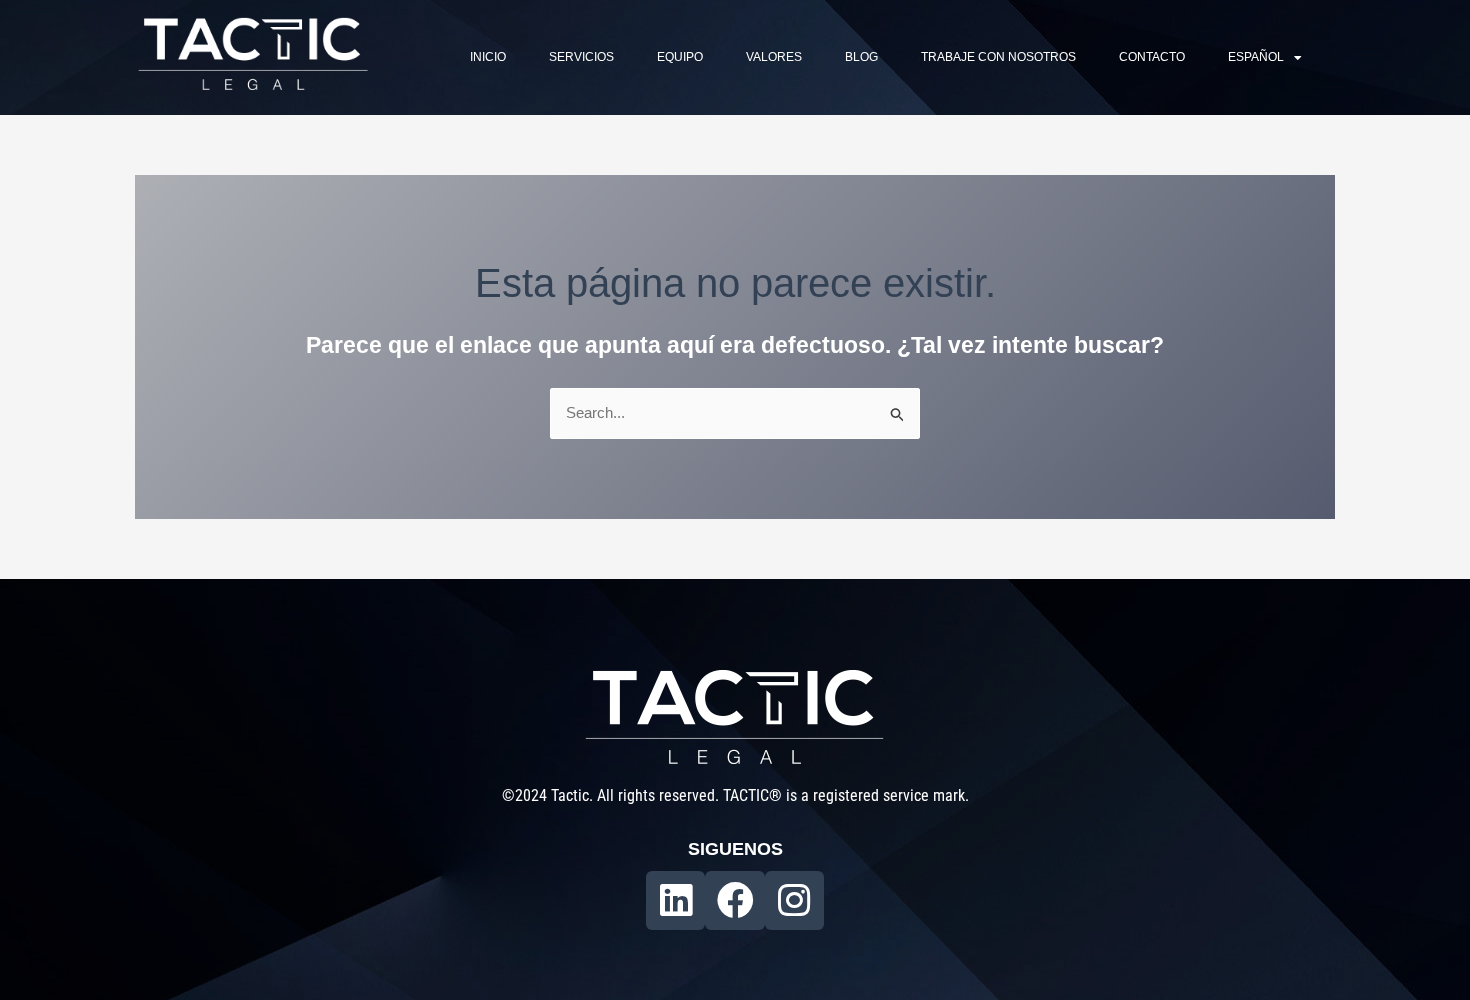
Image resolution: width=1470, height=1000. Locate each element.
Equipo (680, 57)
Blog (861, 57)
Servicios (581, 57)
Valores (774, 57)
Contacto (1152, 57)
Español (1256, 57)
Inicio (488, 57)
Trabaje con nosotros (998, 57)
